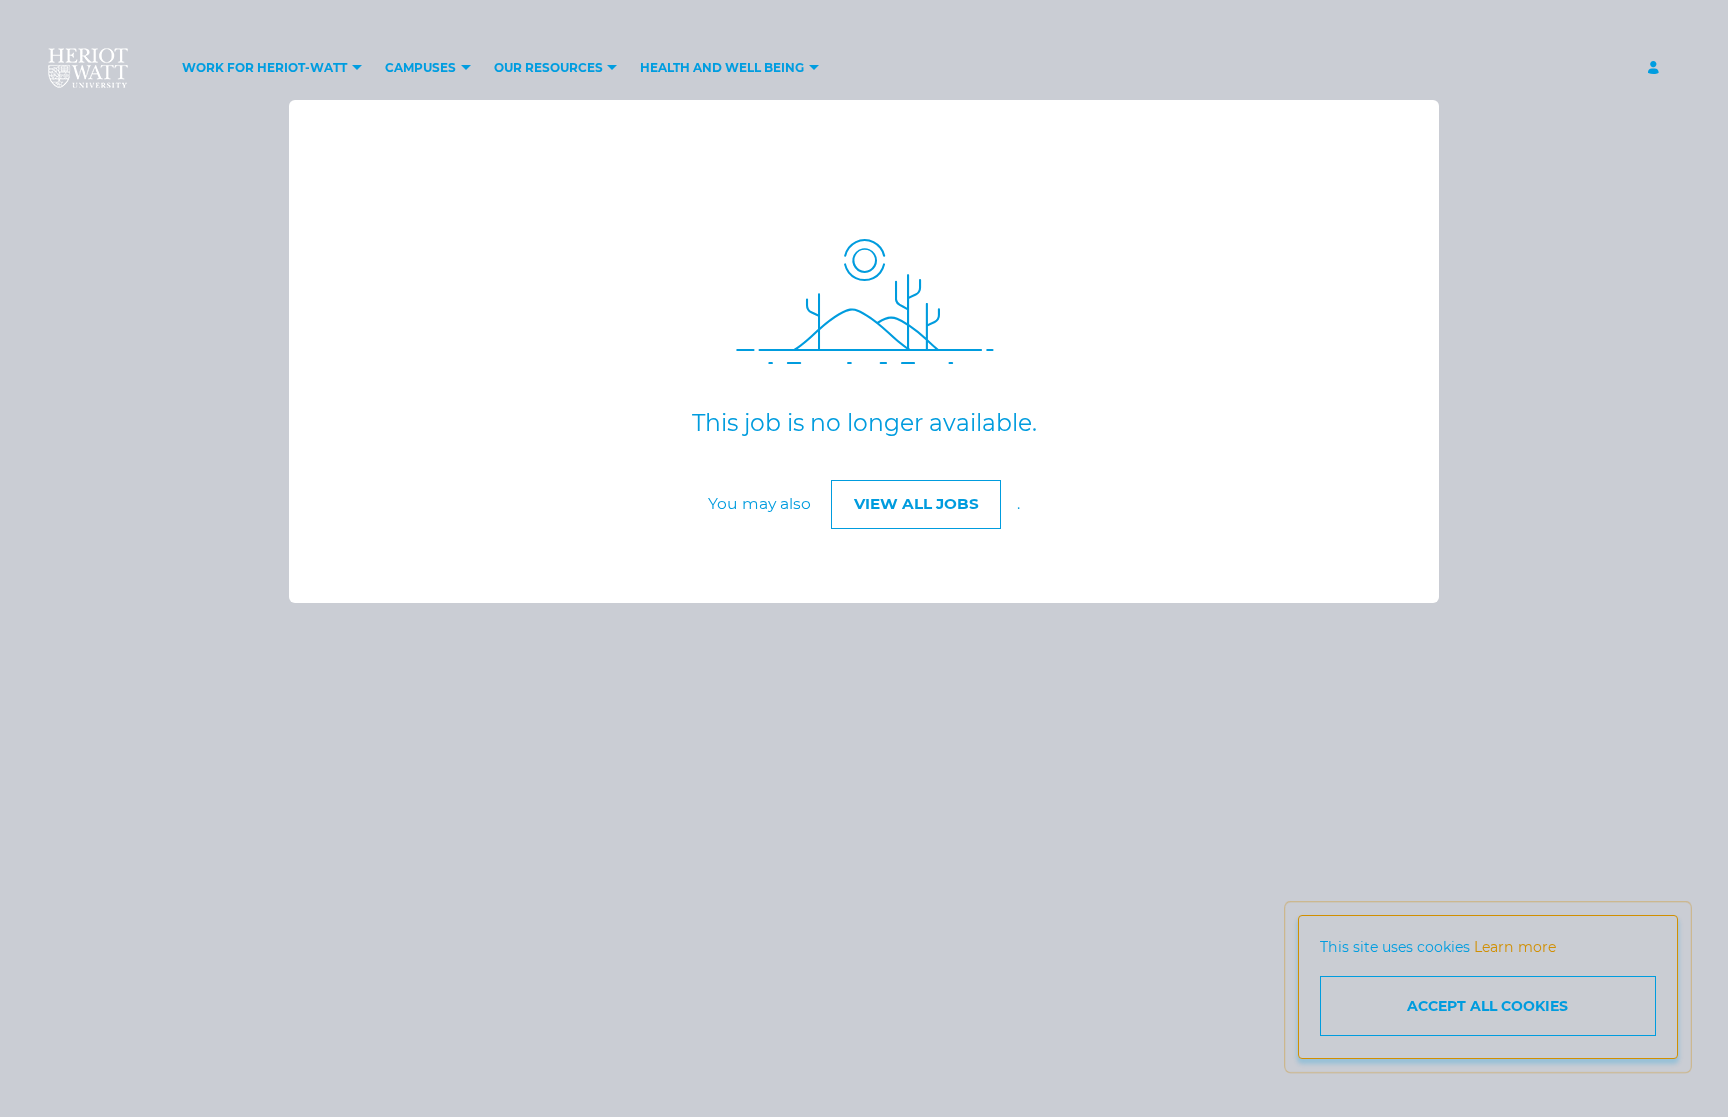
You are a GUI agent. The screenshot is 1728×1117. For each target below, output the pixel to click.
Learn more (1515, 947)
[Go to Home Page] (88, 68)
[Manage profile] (1656, 68)
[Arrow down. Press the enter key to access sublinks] (356, 68)
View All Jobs (916, 503)
